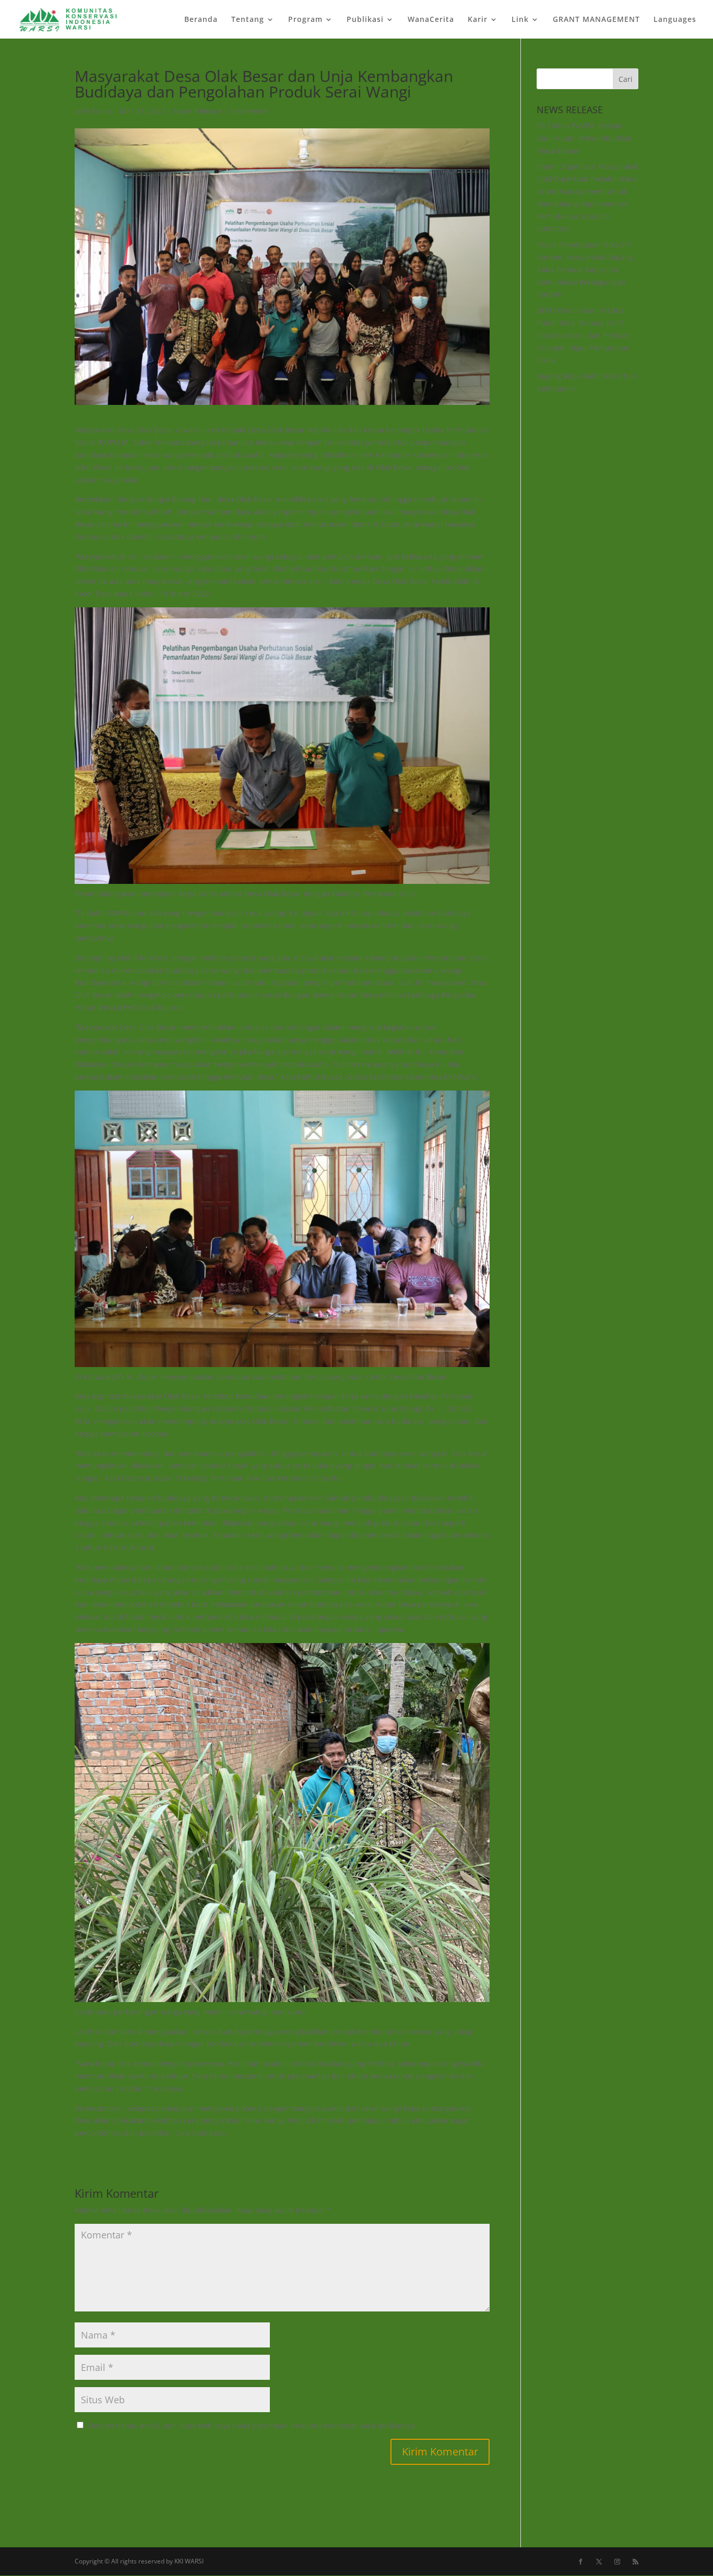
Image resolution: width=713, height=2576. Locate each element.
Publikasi (365, 20)
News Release (198, 111)
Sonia (102, 111)
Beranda (201, 20)
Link (520, 20)
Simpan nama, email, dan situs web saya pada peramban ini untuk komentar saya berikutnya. (252, 2425)
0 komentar (250, 111)
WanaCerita (431, 20)
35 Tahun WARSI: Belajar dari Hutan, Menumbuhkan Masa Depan (584, 138)
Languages (675, 20)
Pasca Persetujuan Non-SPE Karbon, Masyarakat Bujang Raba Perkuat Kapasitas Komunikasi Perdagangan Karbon (585, 269)
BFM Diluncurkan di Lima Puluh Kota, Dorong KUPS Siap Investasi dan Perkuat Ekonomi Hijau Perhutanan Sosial (583, 335)
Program (305, 20)
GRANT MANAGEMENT (596, 20)
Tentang (248, 20)
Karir (478, 20)
